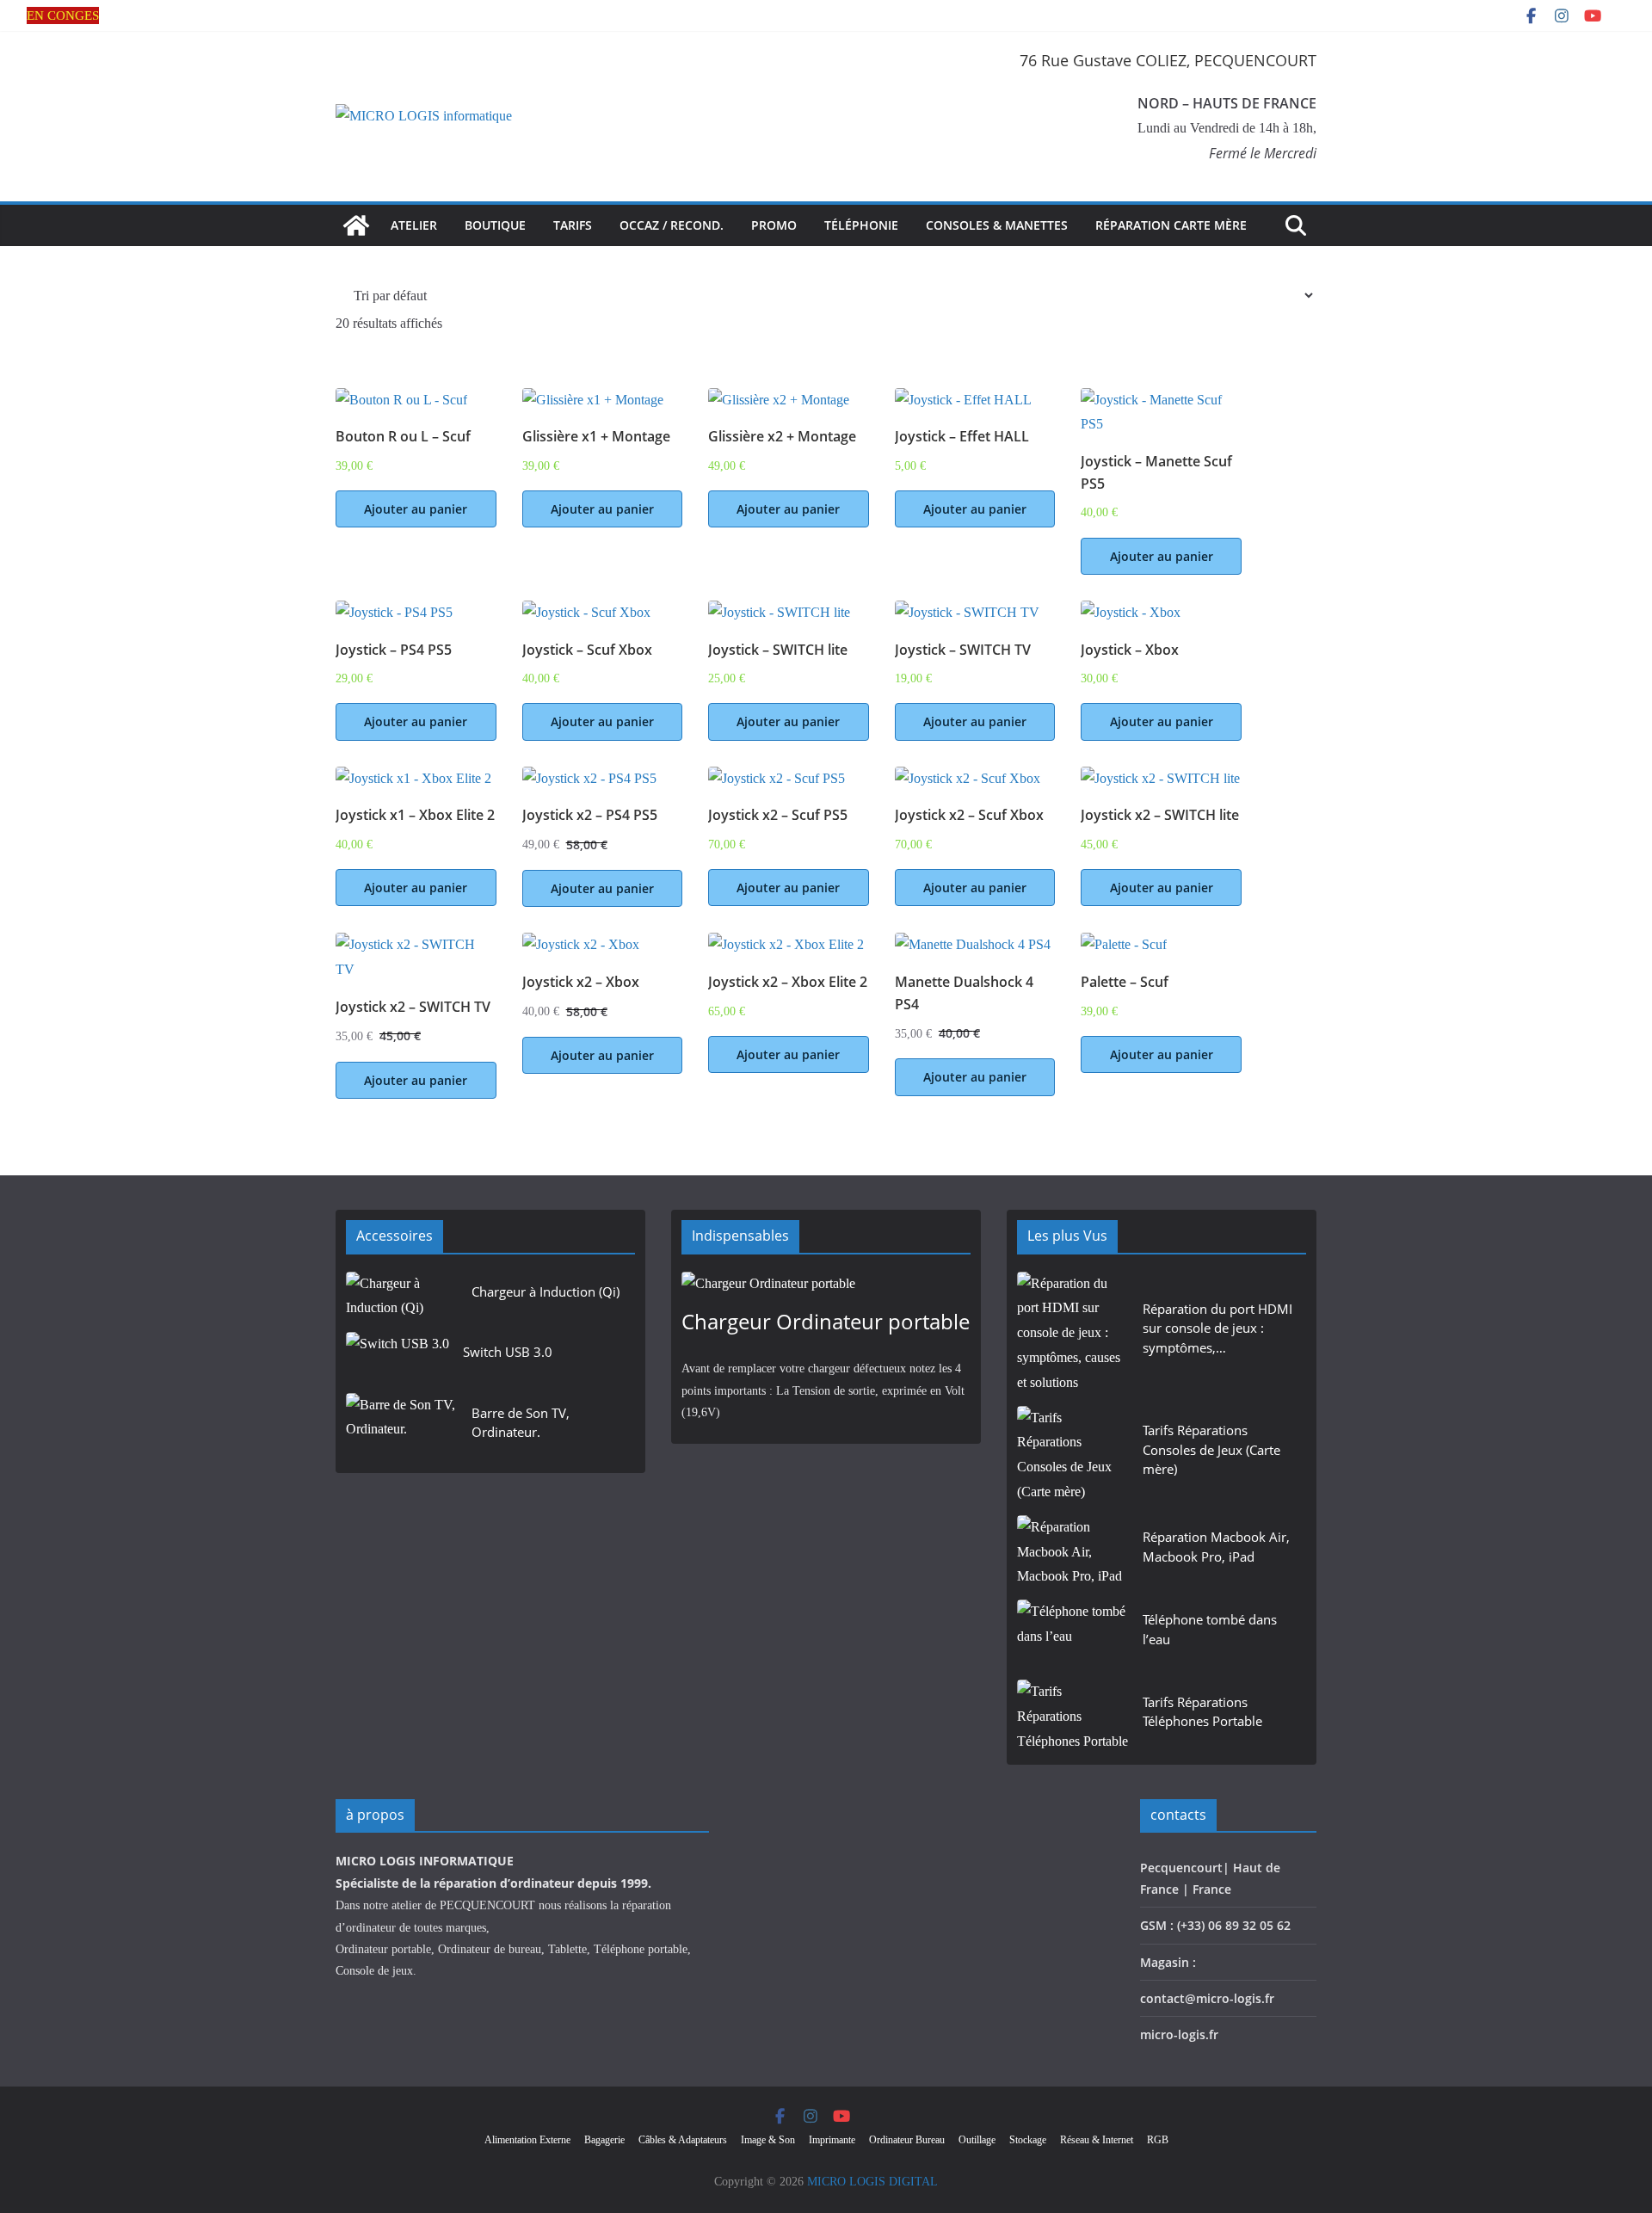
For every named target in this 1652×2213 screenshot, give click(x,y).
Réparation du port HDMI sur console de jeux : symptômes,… (1217, 1328)
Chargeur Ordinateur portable (826, 1321)
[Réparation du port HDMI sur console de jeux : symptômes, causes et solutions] (1073, 1334)
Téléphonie (861, 225)
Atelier (414, 225)
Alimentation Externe (527, 2140)
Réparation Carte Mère (1171, 225)
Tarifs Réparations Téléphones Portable (1202, 1712)
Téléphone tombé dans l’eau (1210, 1629)
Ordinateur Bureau (907, 2140)
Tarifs (573, 225)
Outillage (977, 2140)
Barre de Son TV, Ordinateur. (521, 1423)
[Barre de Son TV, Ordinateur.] (402, 1428)
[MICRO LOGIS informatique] (356, 225)
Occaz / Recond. (672, 225)
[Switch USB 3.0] (398, 1357)
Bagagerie (604, 2140)
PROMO (774, 225)
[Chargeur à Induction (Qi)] (402, 1297)
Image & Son (768, 2140)
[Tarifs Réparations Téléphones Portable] (1073, 1717)
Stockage (1028, 2140)
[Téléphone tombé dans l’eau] (1073, 1634)
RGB (1158, 2140)
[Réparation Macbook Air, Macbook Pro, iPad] (1073, 1552)
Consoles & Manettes (997, 225)
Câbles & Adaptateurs (683, 2140)
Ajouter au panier (416, 509)
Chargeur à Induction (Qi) (546, 1291)
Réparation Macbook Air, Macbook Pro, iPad (1216, 1547)
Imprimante (832, 2140)
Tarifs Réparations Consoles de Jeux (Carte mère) (1211, 1449)
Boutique (495, 225)
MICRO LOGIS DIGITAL (872, 2182)
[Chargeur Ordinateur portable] (826, 1284)
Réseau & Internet (1097, 2140)
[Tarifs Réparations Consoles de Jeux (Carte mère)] (1073, 1455)
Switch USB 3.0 (508, 1352)
